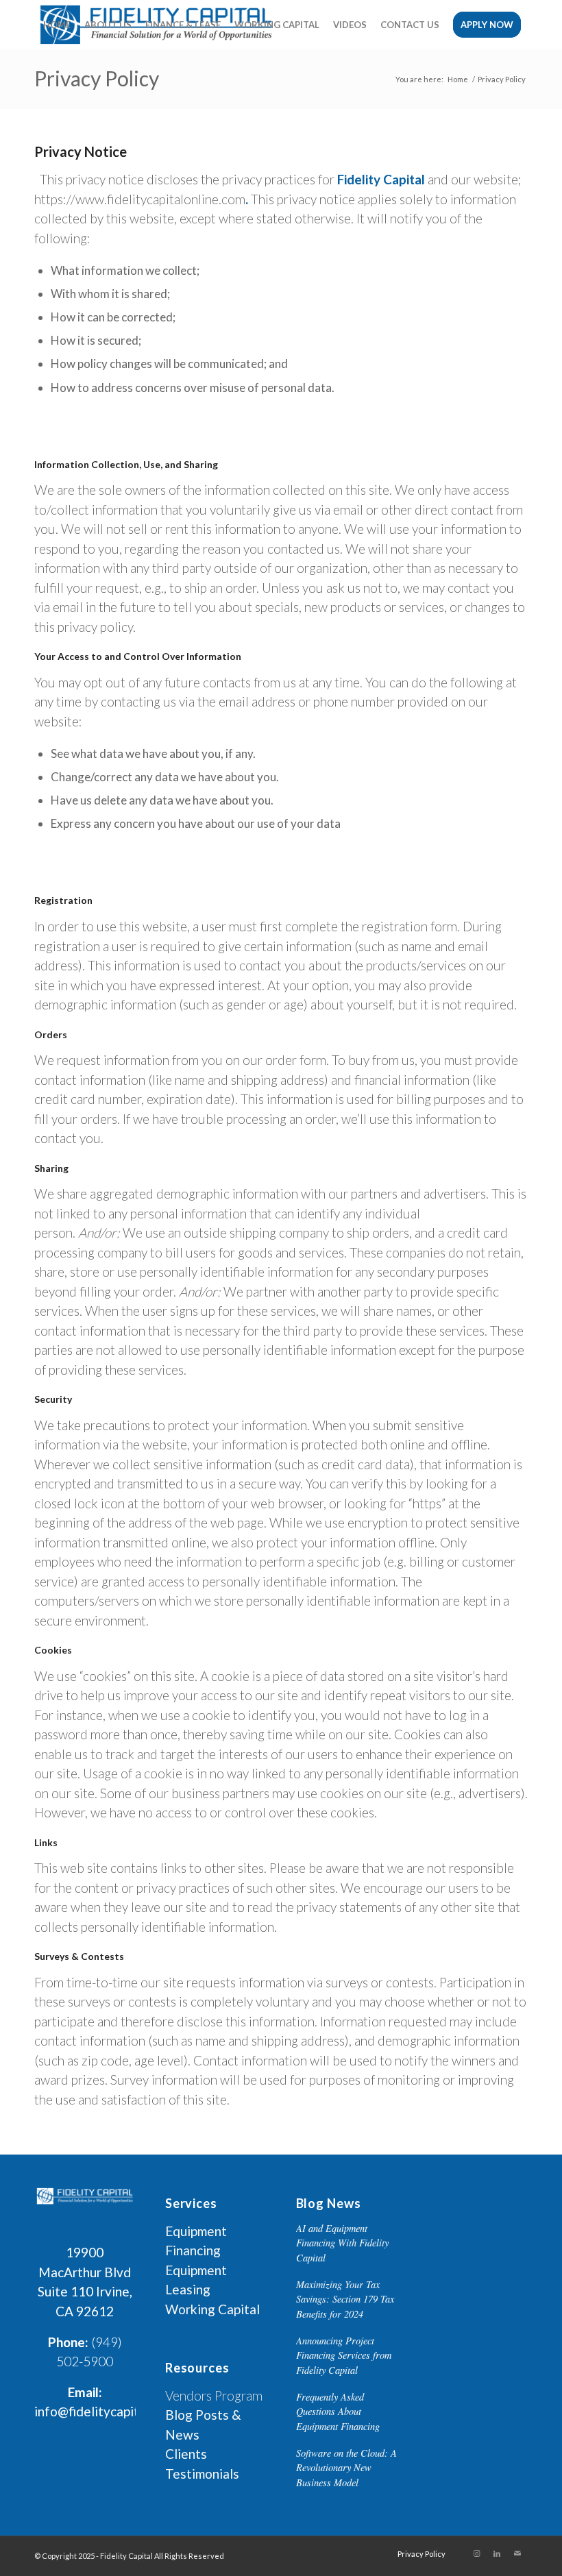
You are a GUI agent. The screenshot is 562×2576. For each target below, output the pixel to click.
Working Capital (212, 2309)
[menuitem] (57, 25)
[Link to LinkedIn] (497, 2553)
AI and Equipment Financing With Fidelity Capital (342, 2243)
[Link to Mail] (517, 2553)
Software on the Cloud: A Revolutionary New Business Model (346, 2468)
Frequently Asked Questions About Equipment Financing (338, 2412)
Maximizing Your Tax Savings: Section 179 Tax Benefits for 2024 (345, 2299)
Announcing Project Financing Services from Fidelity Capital (344, 2355)
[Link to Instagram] (476, 2553)
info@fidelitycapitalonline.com (123, 2411)
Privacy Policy (97, 78)
